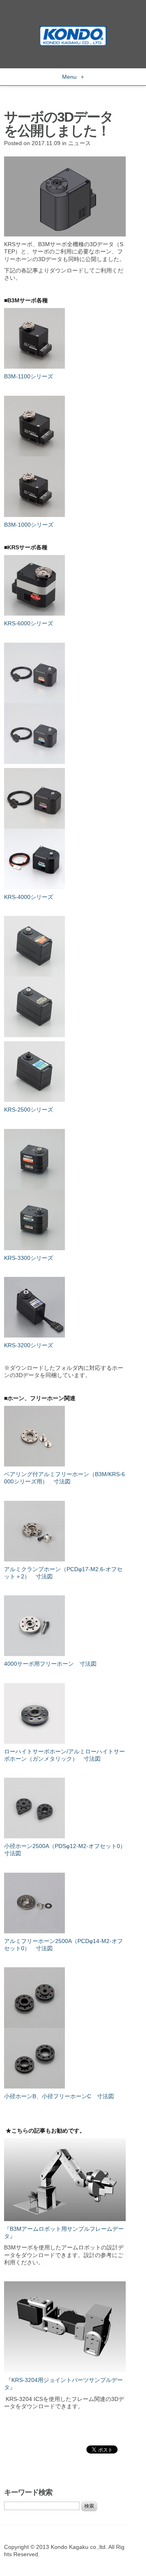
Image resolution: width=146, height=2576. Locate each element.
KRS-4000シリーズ (29, 897)
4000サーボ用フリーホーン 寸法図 (50, 1664)
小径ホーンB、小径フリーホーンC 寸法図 (59, 2096)
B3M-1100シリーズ (29, 376)
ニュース (79, 143)
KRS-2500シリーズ (29, 1110)
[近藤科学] (73, 30)
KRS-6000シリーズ (29, 623)
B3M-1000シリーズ (29, 525)
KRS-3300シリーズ (29, 1258)
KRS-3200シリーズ (29, 1345)
